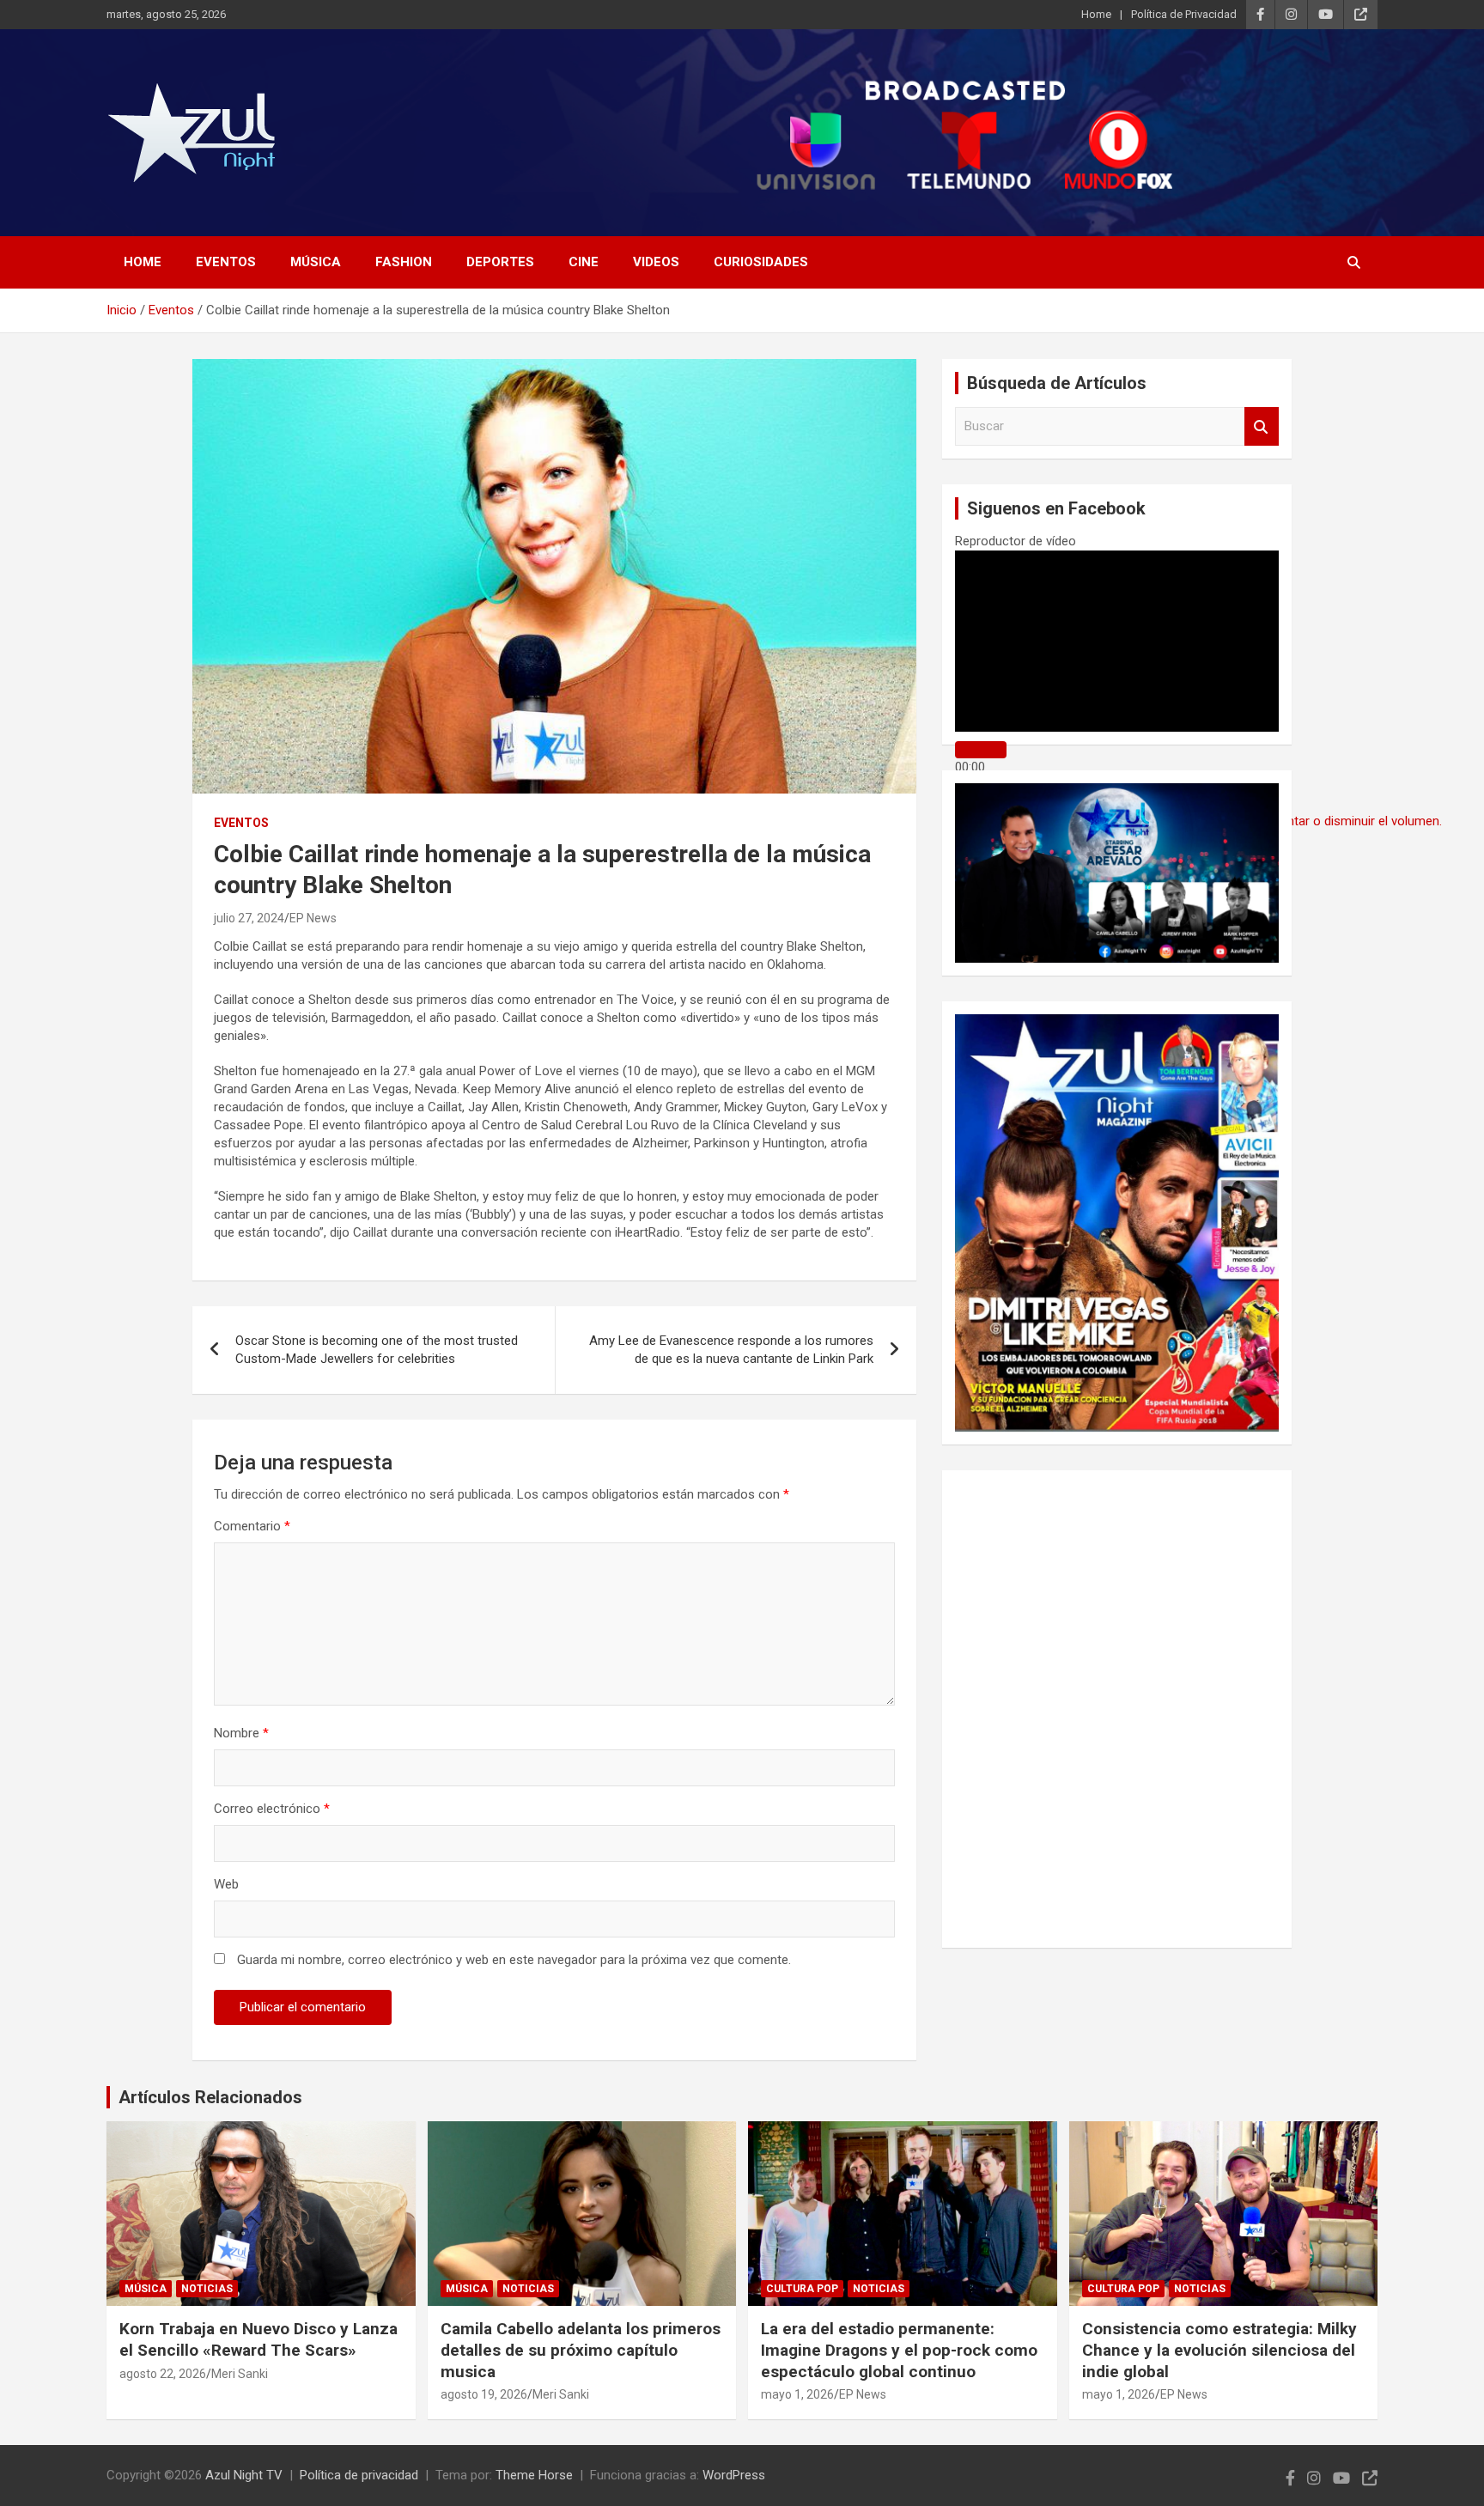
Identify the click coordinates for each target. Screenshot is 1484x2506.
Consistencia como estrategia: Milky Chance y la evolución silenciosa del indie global (1219, 2350)
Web (226, 1884)
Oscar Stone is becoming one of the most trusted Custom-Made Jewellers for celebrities (377, 1350)
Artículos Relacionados (210, 2097)
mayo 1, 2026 (797, 2394)
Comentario (252, 1526)
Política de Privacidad (1184, 14)
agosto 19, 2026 (484, 2394)
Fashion (404, 262)
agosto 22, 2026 (163, 2374)
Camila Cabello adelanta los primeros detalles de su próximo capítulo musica (581, 2350)
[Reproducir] (981, 750)
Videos (656, 262)
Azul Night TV (244, 2475)
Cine (584, 262)
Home (1096, 14)
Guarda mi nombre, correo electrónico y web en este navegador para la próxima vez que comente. (514, 1960)
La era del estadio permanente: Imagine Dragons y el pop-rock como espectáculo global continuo (899, 2350)
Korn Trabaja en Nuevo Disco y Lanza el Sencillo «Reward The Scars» (258, 2339)
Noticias (207, 2289)
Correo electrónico (272, 1809)
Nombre (241, 1733)
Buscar (1262, 426)
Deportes (500, 262)
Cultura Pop (802, 2289)
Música (316, 262)
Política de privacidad (359, 2475)
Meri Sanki (240, 2374)
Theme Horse (534, 2475)
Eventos (226, 262)
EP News (313, 918)
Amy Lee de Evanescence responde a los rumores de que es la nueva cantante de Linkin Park (731, 1350)
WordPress (734, 2475)
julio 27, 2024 (249, 918)
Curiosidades (761, 262)
